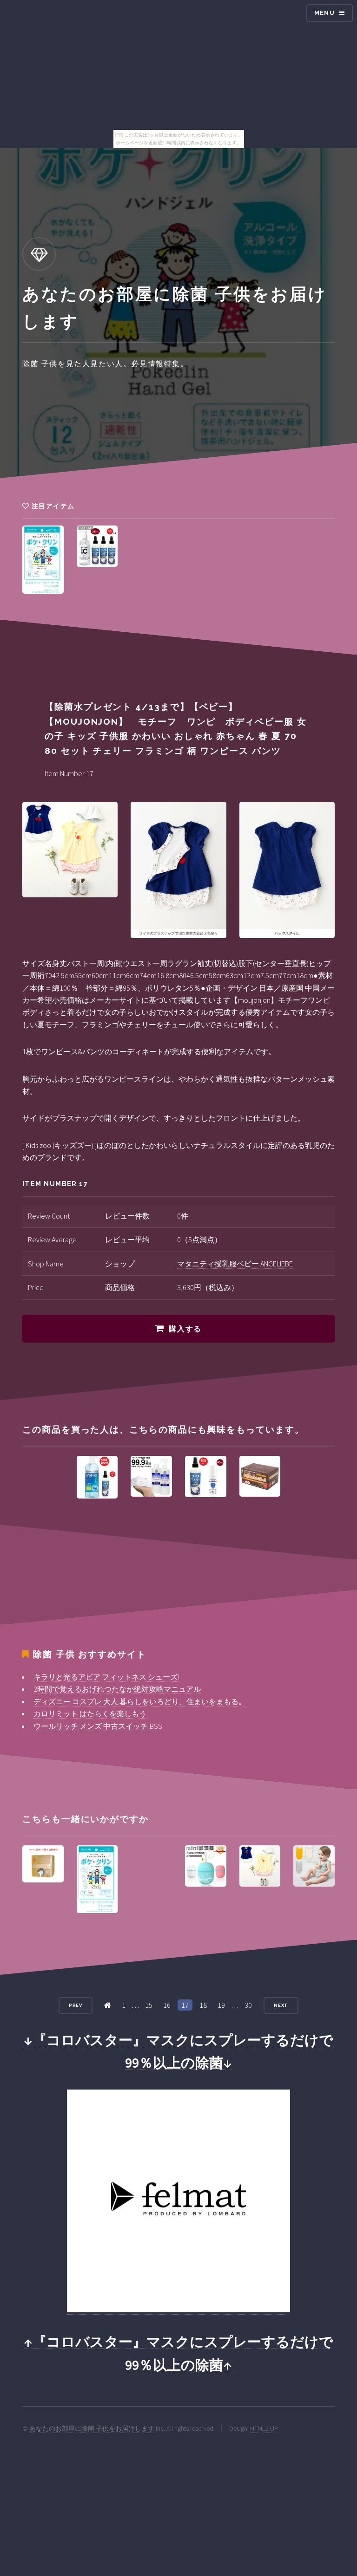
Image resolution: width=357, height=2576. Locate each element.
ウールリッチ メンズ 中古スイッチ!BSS (98, 1726)
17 (185, 2005)
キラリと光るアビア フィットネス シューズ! (106, 1677)
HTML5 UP (264, 2428)
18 (203, 2005)
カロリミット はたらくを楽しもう (90, 1713)
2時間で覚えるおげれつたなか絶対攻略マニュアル (117, 1689)
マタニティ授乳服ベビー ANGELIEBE (235, 1264)
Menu (324, 13)
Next (281, 2005)
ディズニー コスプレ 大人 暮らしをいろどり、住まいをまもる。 (140, 1701)
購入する (185, 1329)
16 (167, 2005)
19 (221, 2005)
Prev (76, 2005)
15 (149, 2005)
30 (248, 2005)
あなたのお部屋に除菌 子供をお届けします (92, 2428)
